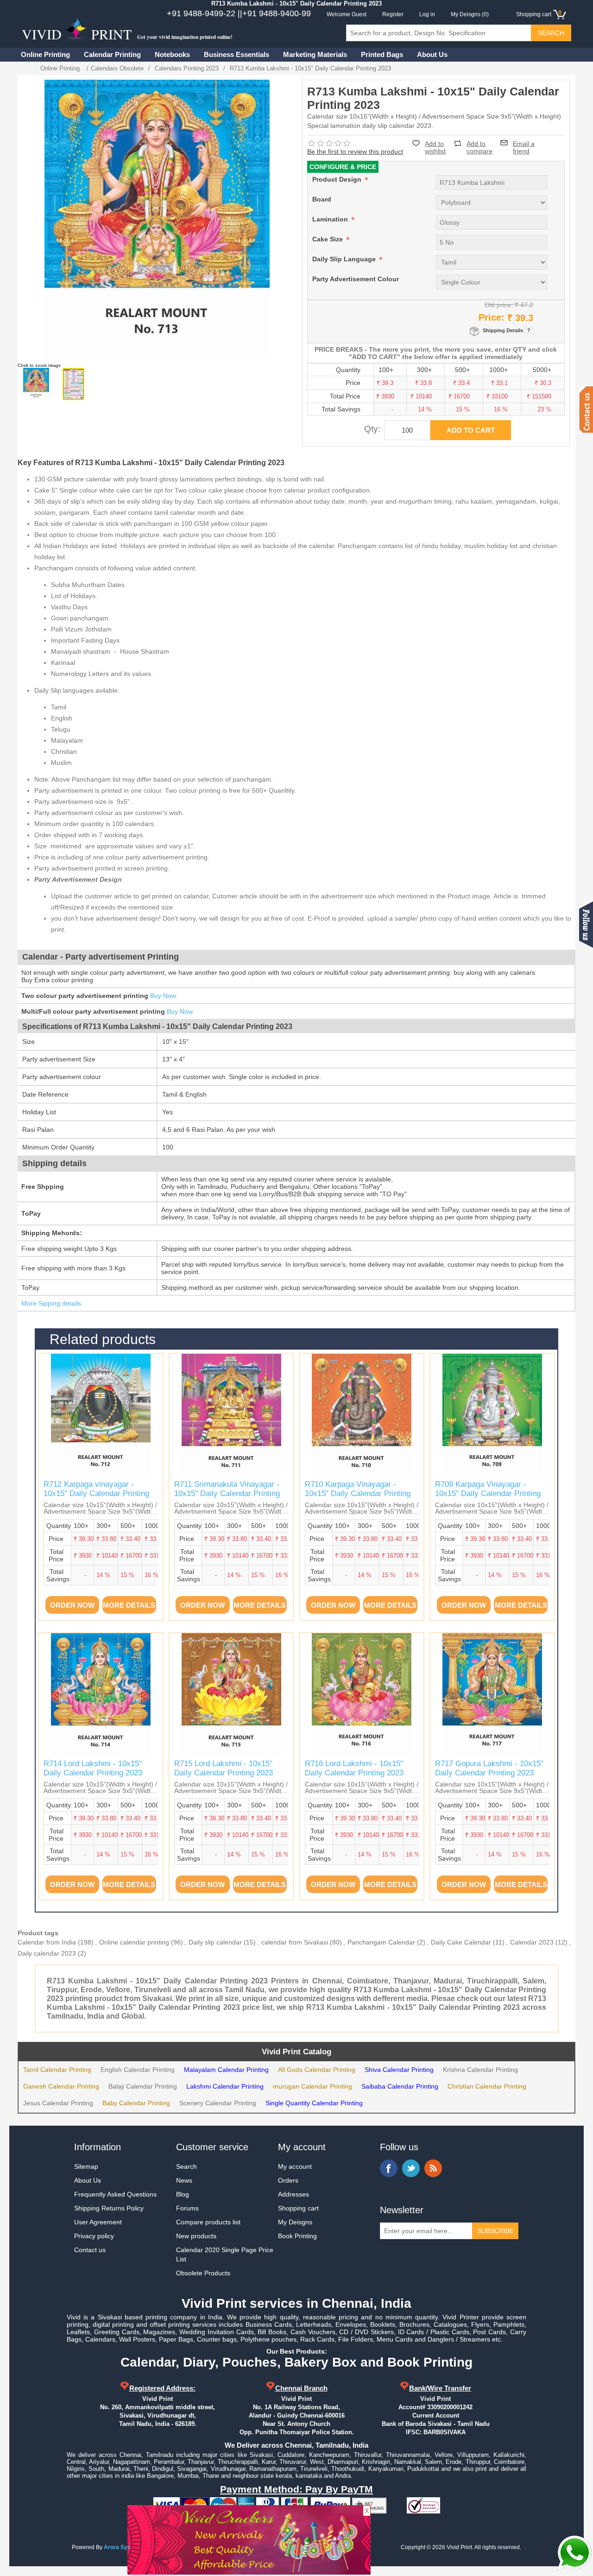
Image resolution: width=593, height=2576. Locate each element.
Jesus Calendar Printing (58, 2103)
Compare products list (208, 2222)
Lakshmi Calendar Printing (225, 2086)
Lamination (331, 219)
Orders (288, 2180)
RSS (433, 2168)
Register (393, 14)
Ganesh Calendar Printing (61, 2086)
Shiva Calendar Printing (399, 2070)
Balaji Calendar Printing (143, 2086)
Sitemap (86, 2166)
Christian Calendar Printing (487, 2086)
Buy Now (163, 996)
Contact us (90, 2250)
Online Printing (45, 54)
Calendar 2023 (532, 1942)
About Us (432, 54)
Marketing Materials (315, 54)
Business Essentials (237, 54)
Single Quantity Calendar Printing (314, 2103)
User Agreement (98, 2222)
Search (186, 2166)
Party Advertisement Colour (356, 279)
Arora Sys (117, 2547)
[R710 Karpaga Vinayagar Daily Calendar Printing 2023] (362, 1415)
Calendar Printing (112, 54)
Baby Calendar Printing (136, 2103)
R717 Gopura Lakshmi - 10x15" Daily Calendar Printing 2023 (489, 1768)
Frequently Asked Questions (115, 2194)
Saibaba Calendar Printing (400, 2086)
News (184, 2180)
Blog (183, 2194)
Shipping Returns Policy (109, 2208)
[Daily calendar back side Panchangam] (73, 384)
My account (295, 2166)
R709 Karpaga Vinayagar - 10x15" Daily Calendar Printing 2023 (488, 1494)
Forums (187, 2208)
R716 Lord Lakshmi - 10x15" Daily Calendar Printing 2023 (354, 1768)
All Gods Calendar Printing (317, 2070)
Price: (492, 317)
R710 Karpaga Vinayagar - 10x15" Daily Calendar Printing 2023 (358, 1494)
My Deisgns (295, 2222)
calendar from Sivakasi (295, 1942)
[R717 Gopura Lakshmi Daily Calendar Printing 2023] (492, 1695)
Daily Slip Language (345, 259)
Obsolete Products (203, 2273)
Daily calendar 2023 (47, 1953)
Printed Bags (382, 54)
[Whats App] (574, 2553)
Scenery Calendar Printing (218, 2103)
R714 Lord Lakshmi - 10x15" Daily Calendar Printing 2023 (93, 1768)
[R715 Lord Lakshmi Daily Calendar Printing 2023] (231, 1695)
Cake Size (328, 239)
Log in (427, 14)
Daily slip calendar (215, 1942)
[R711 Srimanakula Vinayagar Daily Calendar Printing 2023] (231, 1415)
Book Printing (297, 2236)
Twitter (411, 2168)
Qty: (372, 429)
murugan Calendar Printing (312, 2086)
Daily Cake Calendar (461, 1942)
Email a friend (524, 143)
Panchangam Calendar (381, 1942)
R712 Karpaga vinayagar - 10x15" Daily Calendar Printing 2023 (96, 1494)
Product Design (338, 179)
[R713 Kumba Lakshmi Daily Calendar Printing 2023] (36, 384)
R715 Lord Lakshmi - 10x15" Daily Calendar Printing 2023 (224, 1768)
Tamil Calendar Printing (57, 2070)
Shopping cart (298, 2208)
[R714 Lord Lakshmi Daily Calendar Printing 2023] (101, 1695)
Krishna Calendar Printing (480, 2070)
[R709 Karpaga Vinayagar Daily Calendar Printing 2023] (492, 1415)
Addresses (293, 2194)
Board (322, 199)
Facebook (389, 2168)
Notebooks (172, 54)
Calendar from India (47, 1942)
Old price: (499, 305)
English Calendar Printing (138, 2070)
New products (196, 2236)
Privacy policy (94, 2236)
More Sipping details (51, 1303)
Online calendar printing (134, 1942)
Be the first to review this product (355, 152)
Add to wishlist (435, 147)
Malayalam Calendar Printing (226, 2070)
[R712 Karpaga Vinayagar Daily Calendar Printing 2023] (101, 1415)
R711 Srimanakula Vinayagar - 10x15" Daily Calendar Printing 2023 (227, 1494)
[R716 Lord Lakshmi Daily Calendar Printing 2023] (362, 1695)
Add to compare (479, 143)
